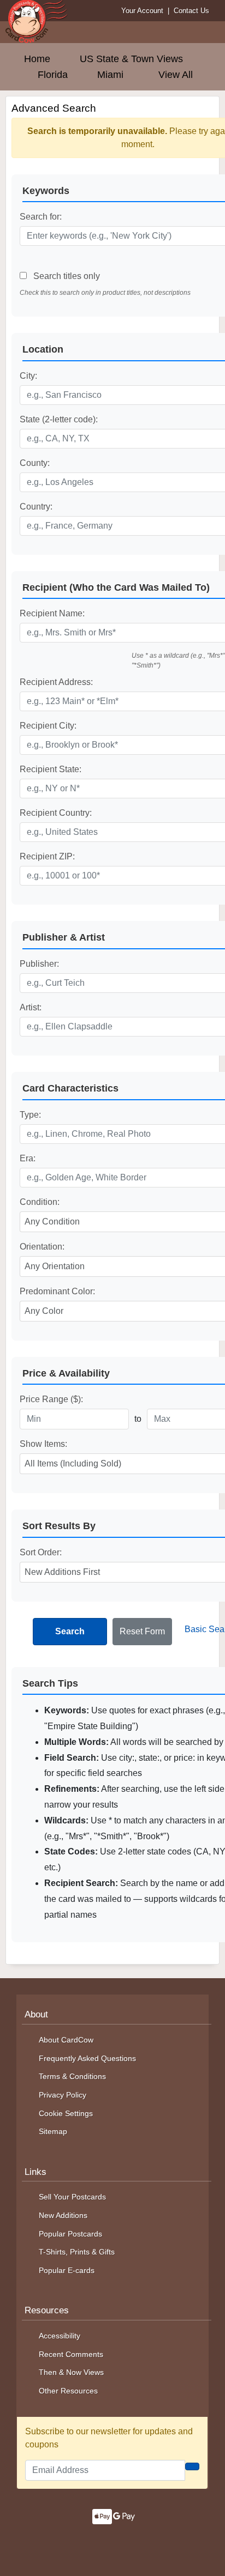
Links (35, 2172)
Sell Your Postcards (72, 2197)
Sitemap (53, 2131)
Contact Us (191, 11)
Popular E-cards (67, 2270)
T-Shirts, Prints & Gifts (77, 2252)
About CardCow (66, 2040)
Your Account (142, 11)
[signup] (192, 2466)
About (36, 2014)
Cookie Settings (66, 2113)
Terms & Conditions (72, 2076)
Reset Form (142, 1631)
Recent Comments (71, 2354)
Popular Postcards (70, 2234)
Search (70, 1631)
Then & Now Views (71, 2372)
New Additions (63, 2215)
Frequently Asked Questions (87, 2058)
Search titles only (66, 276)
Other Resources (68, 2391)
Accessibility (60, 2336)
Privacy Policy (63, 2095)
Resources (47, 2310)
